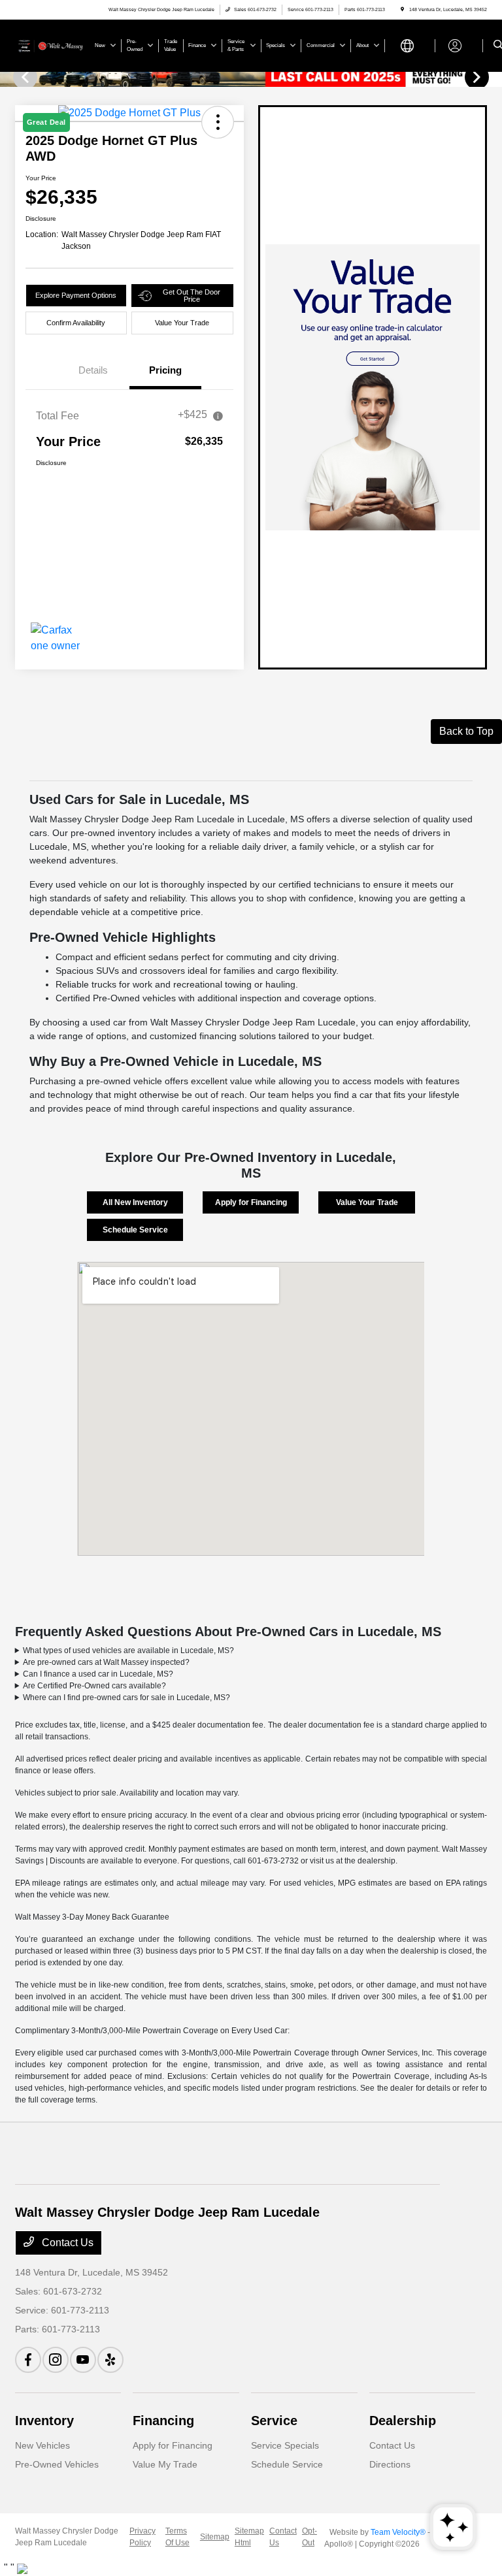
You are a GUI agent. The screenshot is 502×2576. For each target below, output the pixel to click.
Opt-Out (310, 2537)
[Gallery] (251, 76)
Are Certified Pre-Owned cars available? (94, 1686)
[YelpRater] (110, 2360)
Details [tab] (93, 370)
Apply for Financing (251, 1202)
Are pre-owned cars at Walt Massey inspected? (106, 1662)
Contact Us (66, 2243)
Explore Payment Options (76, 295)
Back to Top (466, 731)
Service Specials (285, 2445)
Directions (390, 2464)
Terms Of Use (177, 2537)
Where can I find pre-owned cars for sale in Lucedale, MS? (126, 1698)
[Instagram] (56, 2360)
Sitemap (215, 2537)
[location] (402, 9)
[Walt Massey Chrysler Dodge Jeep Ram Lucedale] (50, 45)
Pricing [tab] (165, 370)
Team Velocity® (398, 2532)
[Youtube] (83, 2360)
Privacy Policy (142, 2537)
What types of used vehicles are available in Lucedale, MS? (128, 1650)
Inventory (44, 2421)
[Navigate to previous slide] (10, 76)
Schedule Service (135, 1230)
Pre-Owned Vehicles (57, 2464)
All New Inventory (135, 1202)
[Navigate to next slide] (492, 76)
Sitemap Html (249, 2537)
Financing (163, 2421)
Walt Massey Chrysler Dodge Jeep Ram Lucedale (67, 2537)
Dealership (403, 2421)
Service (274, 2421)
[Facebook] (28, 2360)
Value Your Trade (182, 323)
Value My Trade (165, 2464)
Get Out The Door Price (192, 296)
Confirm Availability (76, 323)
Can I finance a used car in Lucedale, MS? (98, 1674)
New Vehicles (42, 2445)
